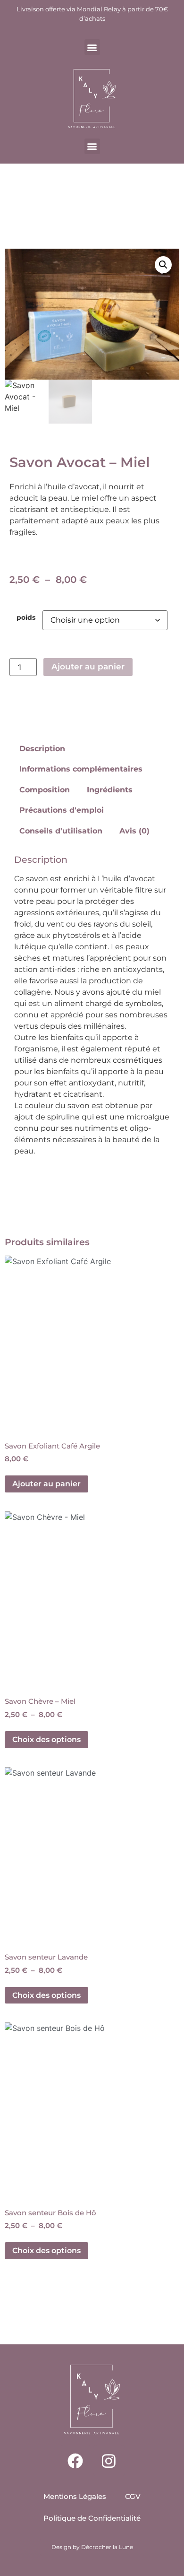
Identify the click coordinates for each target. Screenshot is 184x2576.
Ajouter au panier (88, 667)
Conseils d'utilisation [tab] (61, 831)
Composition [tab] (45, 790)
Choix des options (46, 1739)
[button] (92, 47)
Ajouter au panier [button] (46, 1484)
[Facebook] (75, 2461)
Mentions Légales (75, 2496)
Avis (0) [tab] (134, 831)
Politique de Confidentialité (92, 2518)
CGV (133, 2496)
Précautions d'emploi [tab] (62, 810)
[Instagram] (109, 2461)
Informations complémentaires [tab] (81, 769)
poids (26, 617)
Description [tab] (42, 749)
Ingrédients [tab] (110, 790)
